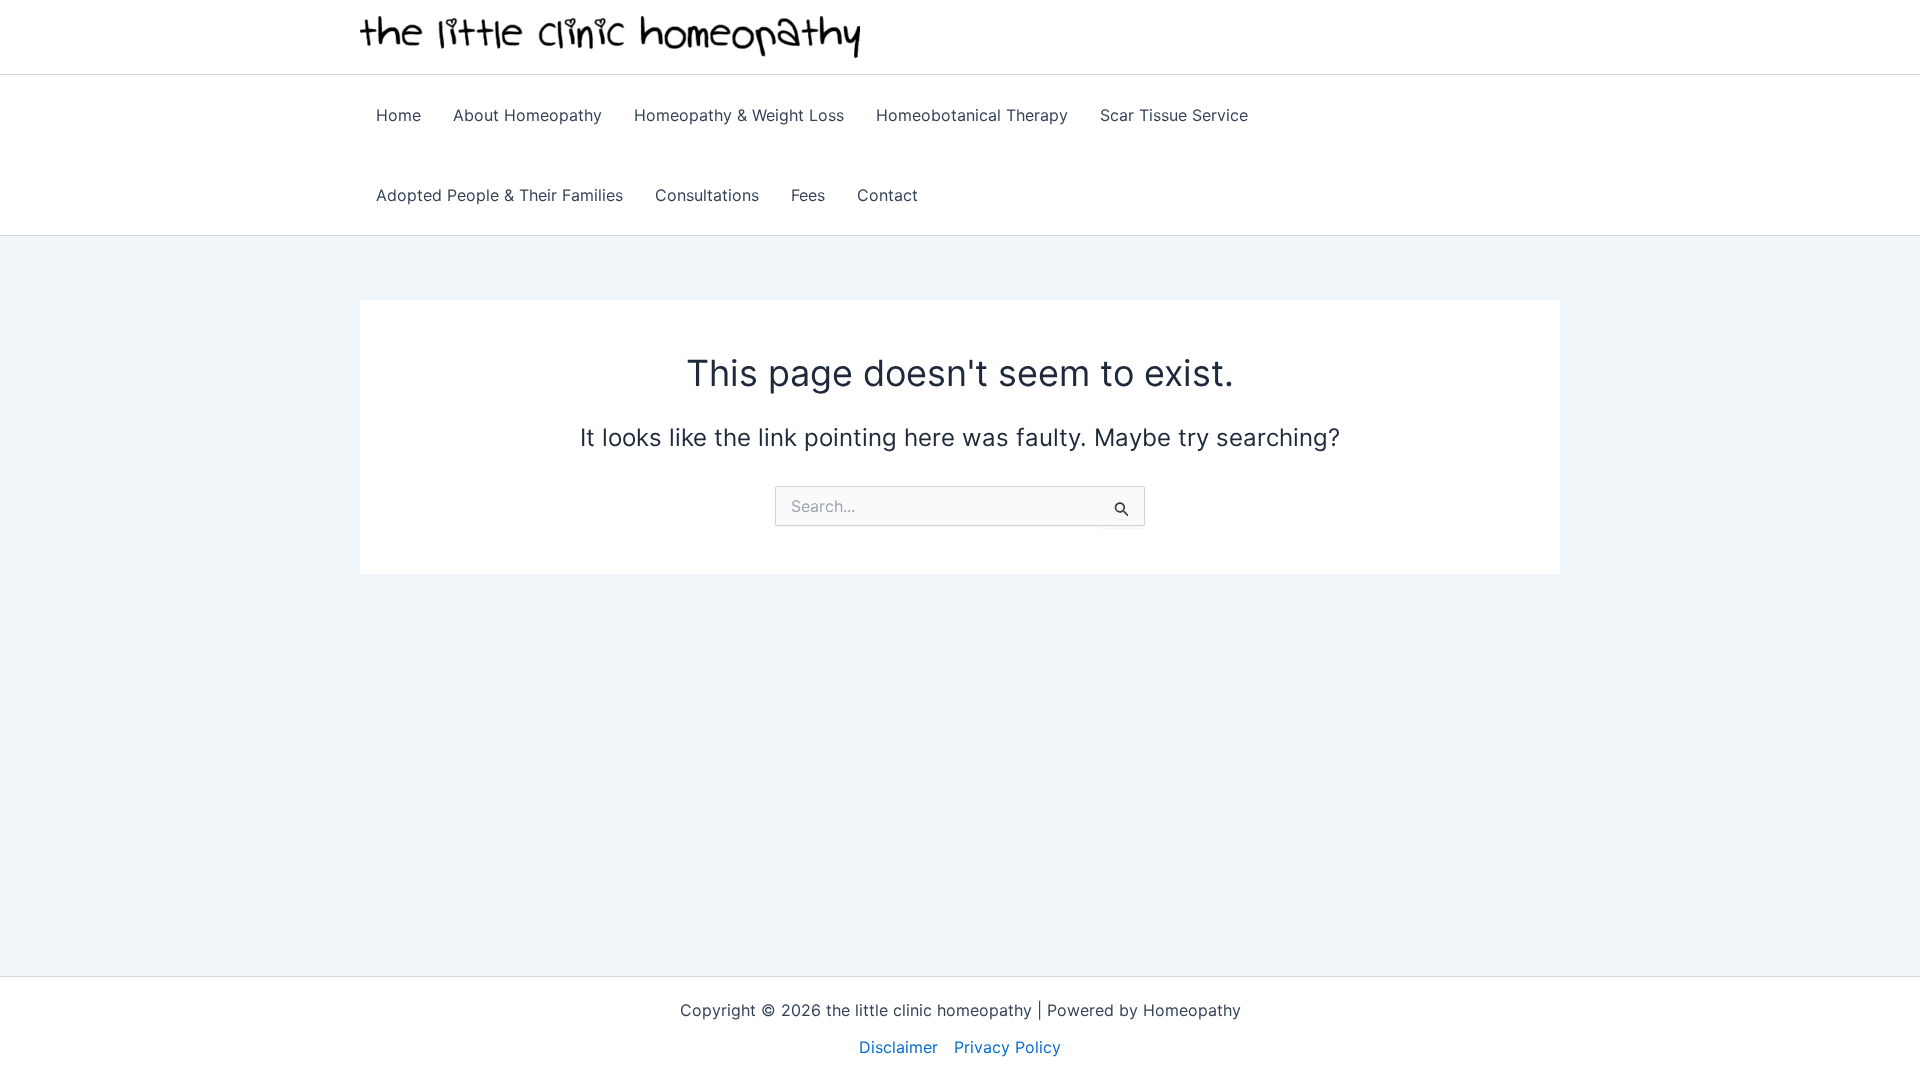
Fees (808, 195)
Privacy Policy (1007, 1047)
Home (398, 115)
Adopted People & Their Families (499, 195)
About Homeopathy (527, 115)
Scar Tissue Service (1174, 115)
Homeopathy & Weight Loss (739, 115)
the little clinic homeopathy (1045, 36)
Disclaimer (898, 1047)
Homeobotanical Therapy (972, 115)
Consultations (707, 195)
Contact (887, 195)
